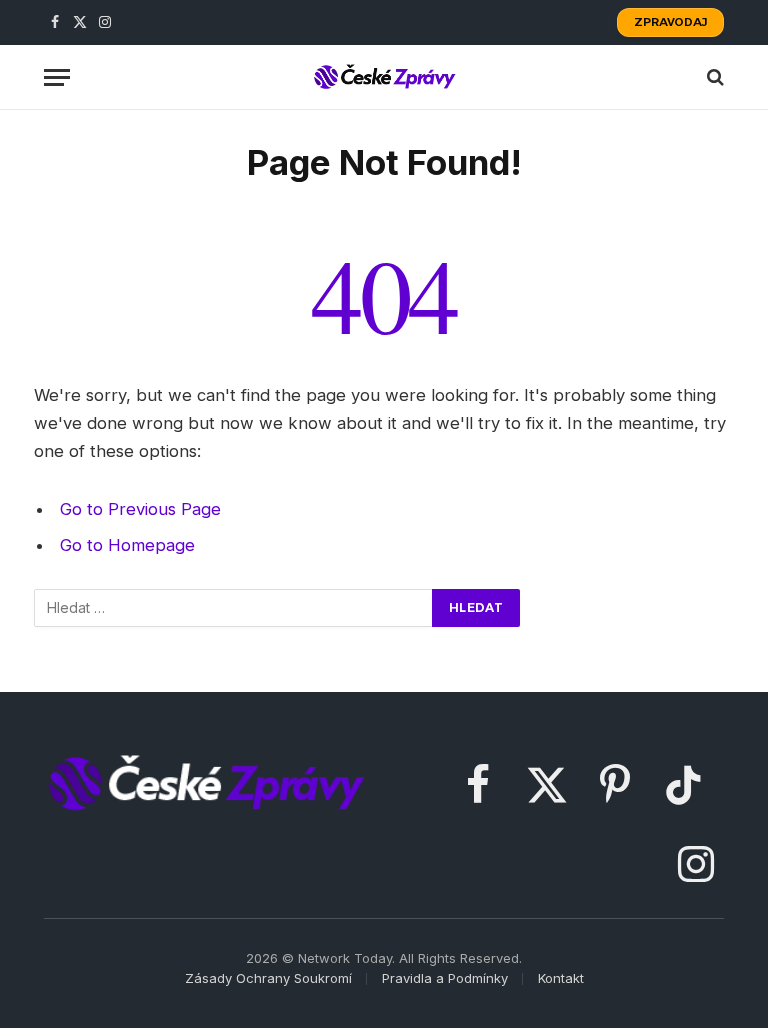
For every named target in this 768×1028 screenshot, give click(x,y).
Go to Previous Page (140, 509)
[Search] (713, 77)
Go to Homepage (127, 545)
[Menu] (57, 77)
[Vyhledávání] (234, 608)
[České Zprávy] (384, 77)
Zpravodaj (670, 22)
